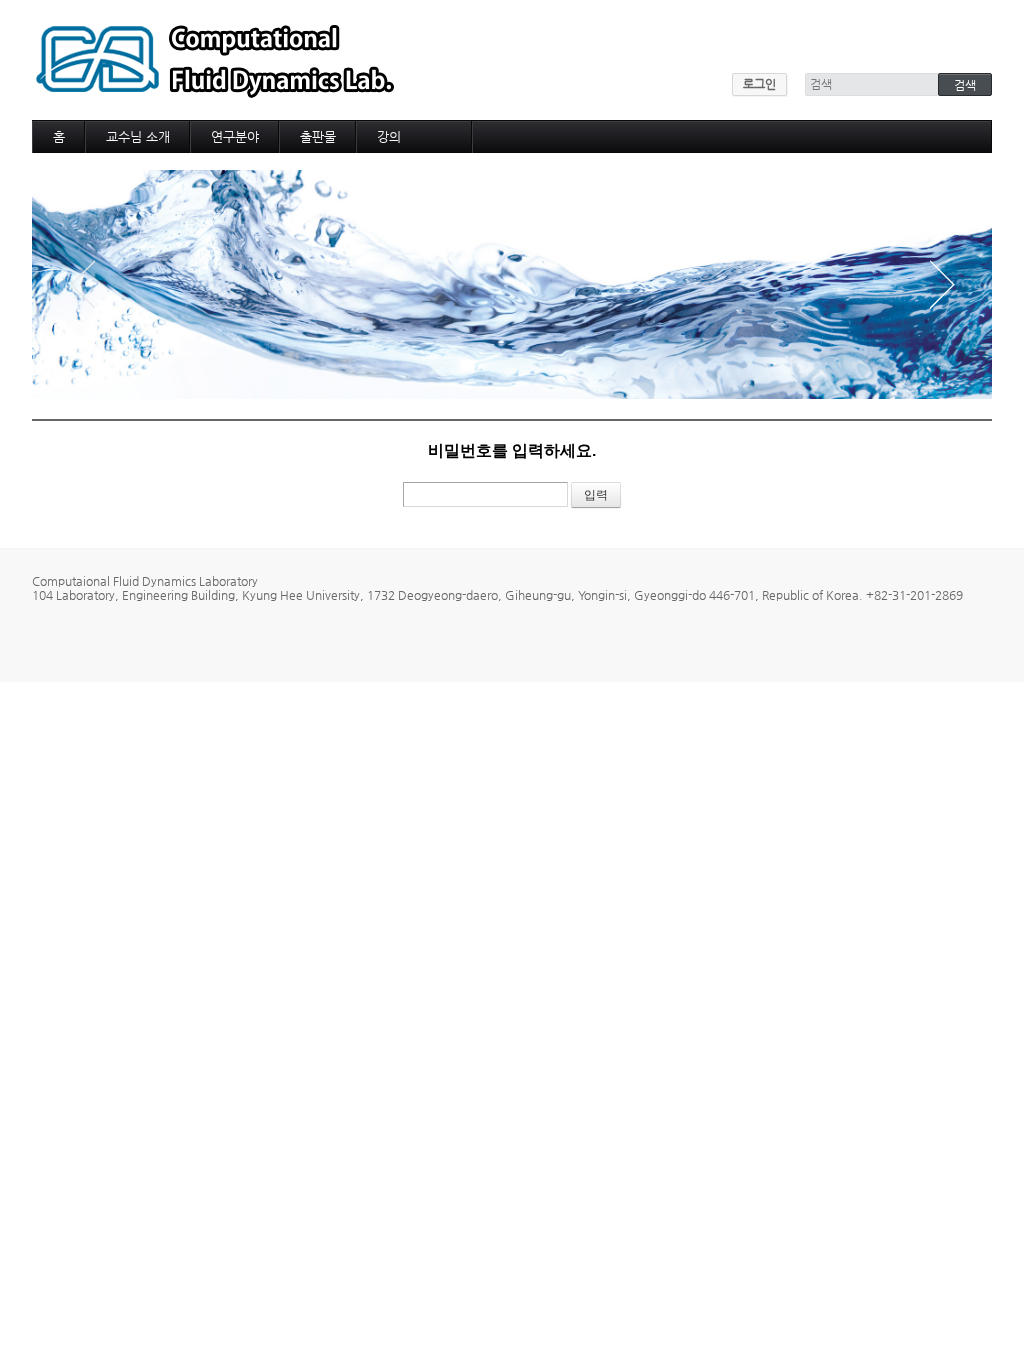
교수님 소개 (138, 136)
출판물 (318, 136)
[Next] (942, 284)
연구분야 (235, 136)
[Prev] (82, 284)
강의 (389, 136)
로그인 (759, 84)
